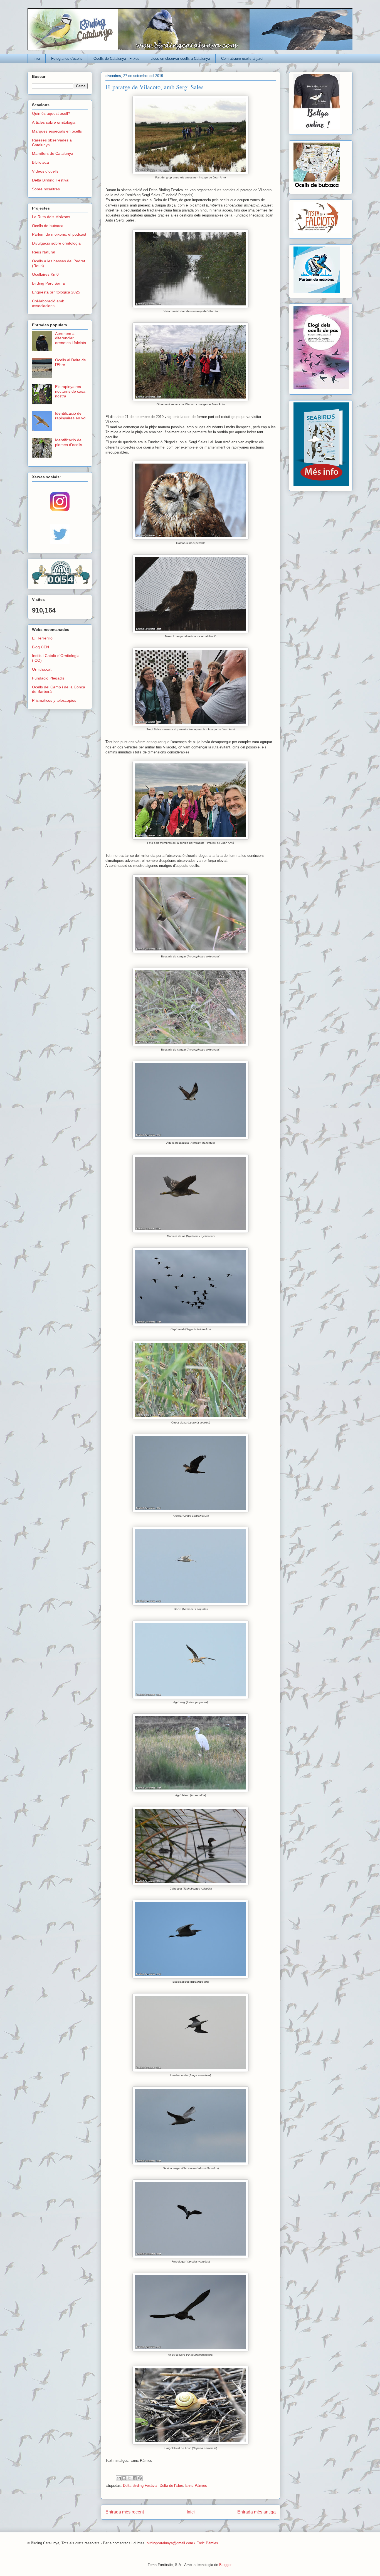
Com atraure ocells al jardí (242, 59)
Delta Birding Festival (140, 2486)
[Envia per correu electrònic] (119, 2478)
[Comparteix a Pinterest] (140, 2478)
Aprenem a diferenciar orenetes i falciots (71, 338)
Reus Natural (44, 252)
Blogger (225, 2565)
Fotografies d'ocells (67, 59)
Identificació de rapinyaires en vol (71, 416)
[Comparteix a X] (129, 2478)
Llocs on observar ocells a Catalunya (180, 59)
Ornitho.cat (42, 669)
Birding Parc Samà (48, 283)
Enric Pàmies (196, 2486)
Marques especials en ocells (57, 131)
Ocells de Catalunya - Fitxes (116, 59)
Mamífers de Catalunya (53, 153)
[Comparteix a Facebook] (135, 2478)
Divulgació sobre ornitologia (56, 243)
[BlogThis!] (124, 2478)
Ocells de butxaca (48, 226)
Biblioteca (40, 162)
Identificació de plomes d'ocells (69, 442)
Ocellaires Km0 (45, 274)
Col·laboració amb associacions (48, 303)
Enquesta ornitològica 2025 (56, 292)
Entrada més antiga (256, 2512)
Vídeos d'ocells (45, 171)
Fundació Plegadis (48, 678)
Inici (37, 59)
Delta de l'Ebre (171, 2486)
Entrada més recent (125, 2512)
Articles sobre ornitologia (54, 122)
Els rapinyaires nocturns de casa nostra (70, 391)
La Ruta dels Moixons (51, 217)
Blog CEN (40, 647)
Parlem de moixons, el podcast (59, 234)
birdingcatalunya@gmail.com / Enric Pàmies (182, 2543)
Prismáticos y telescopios (54, 700)
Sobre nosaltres (46, 189)
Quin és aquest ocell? (51, 113)
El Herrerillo (42, 638)
